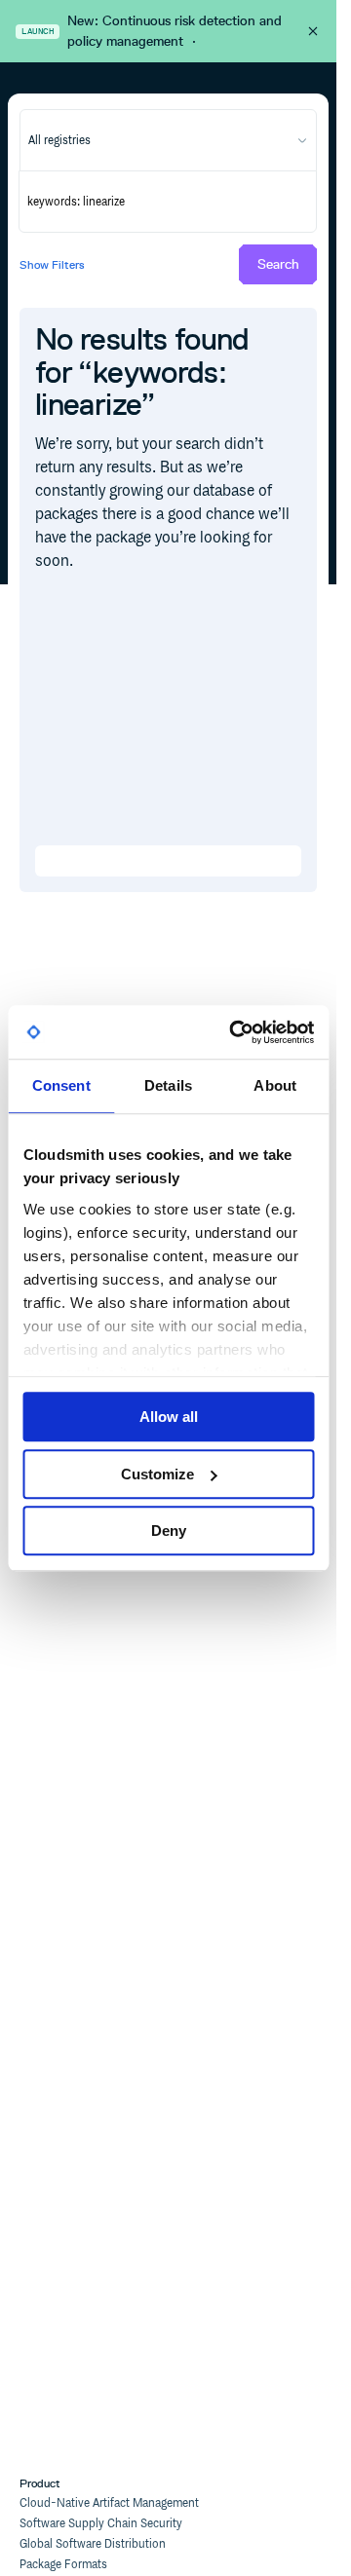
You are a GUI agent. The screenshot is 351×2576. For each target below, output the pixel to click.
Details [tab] (168, 1085)
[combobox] (168, 140)
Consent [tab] (61, 1085)
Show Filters (52, 265)
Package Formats (63, 2565)
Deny (169, 1531)
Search (278, 264)
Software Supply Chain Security (101, 2524)
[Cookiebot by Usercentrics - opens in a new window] (235, 1032)
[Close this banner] (313, 31)
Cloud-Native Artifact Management (109, 2503)
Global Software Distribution (93, 2544)
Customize (157, 1474)
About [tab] (275, 1085)
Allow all (169, 1417)
